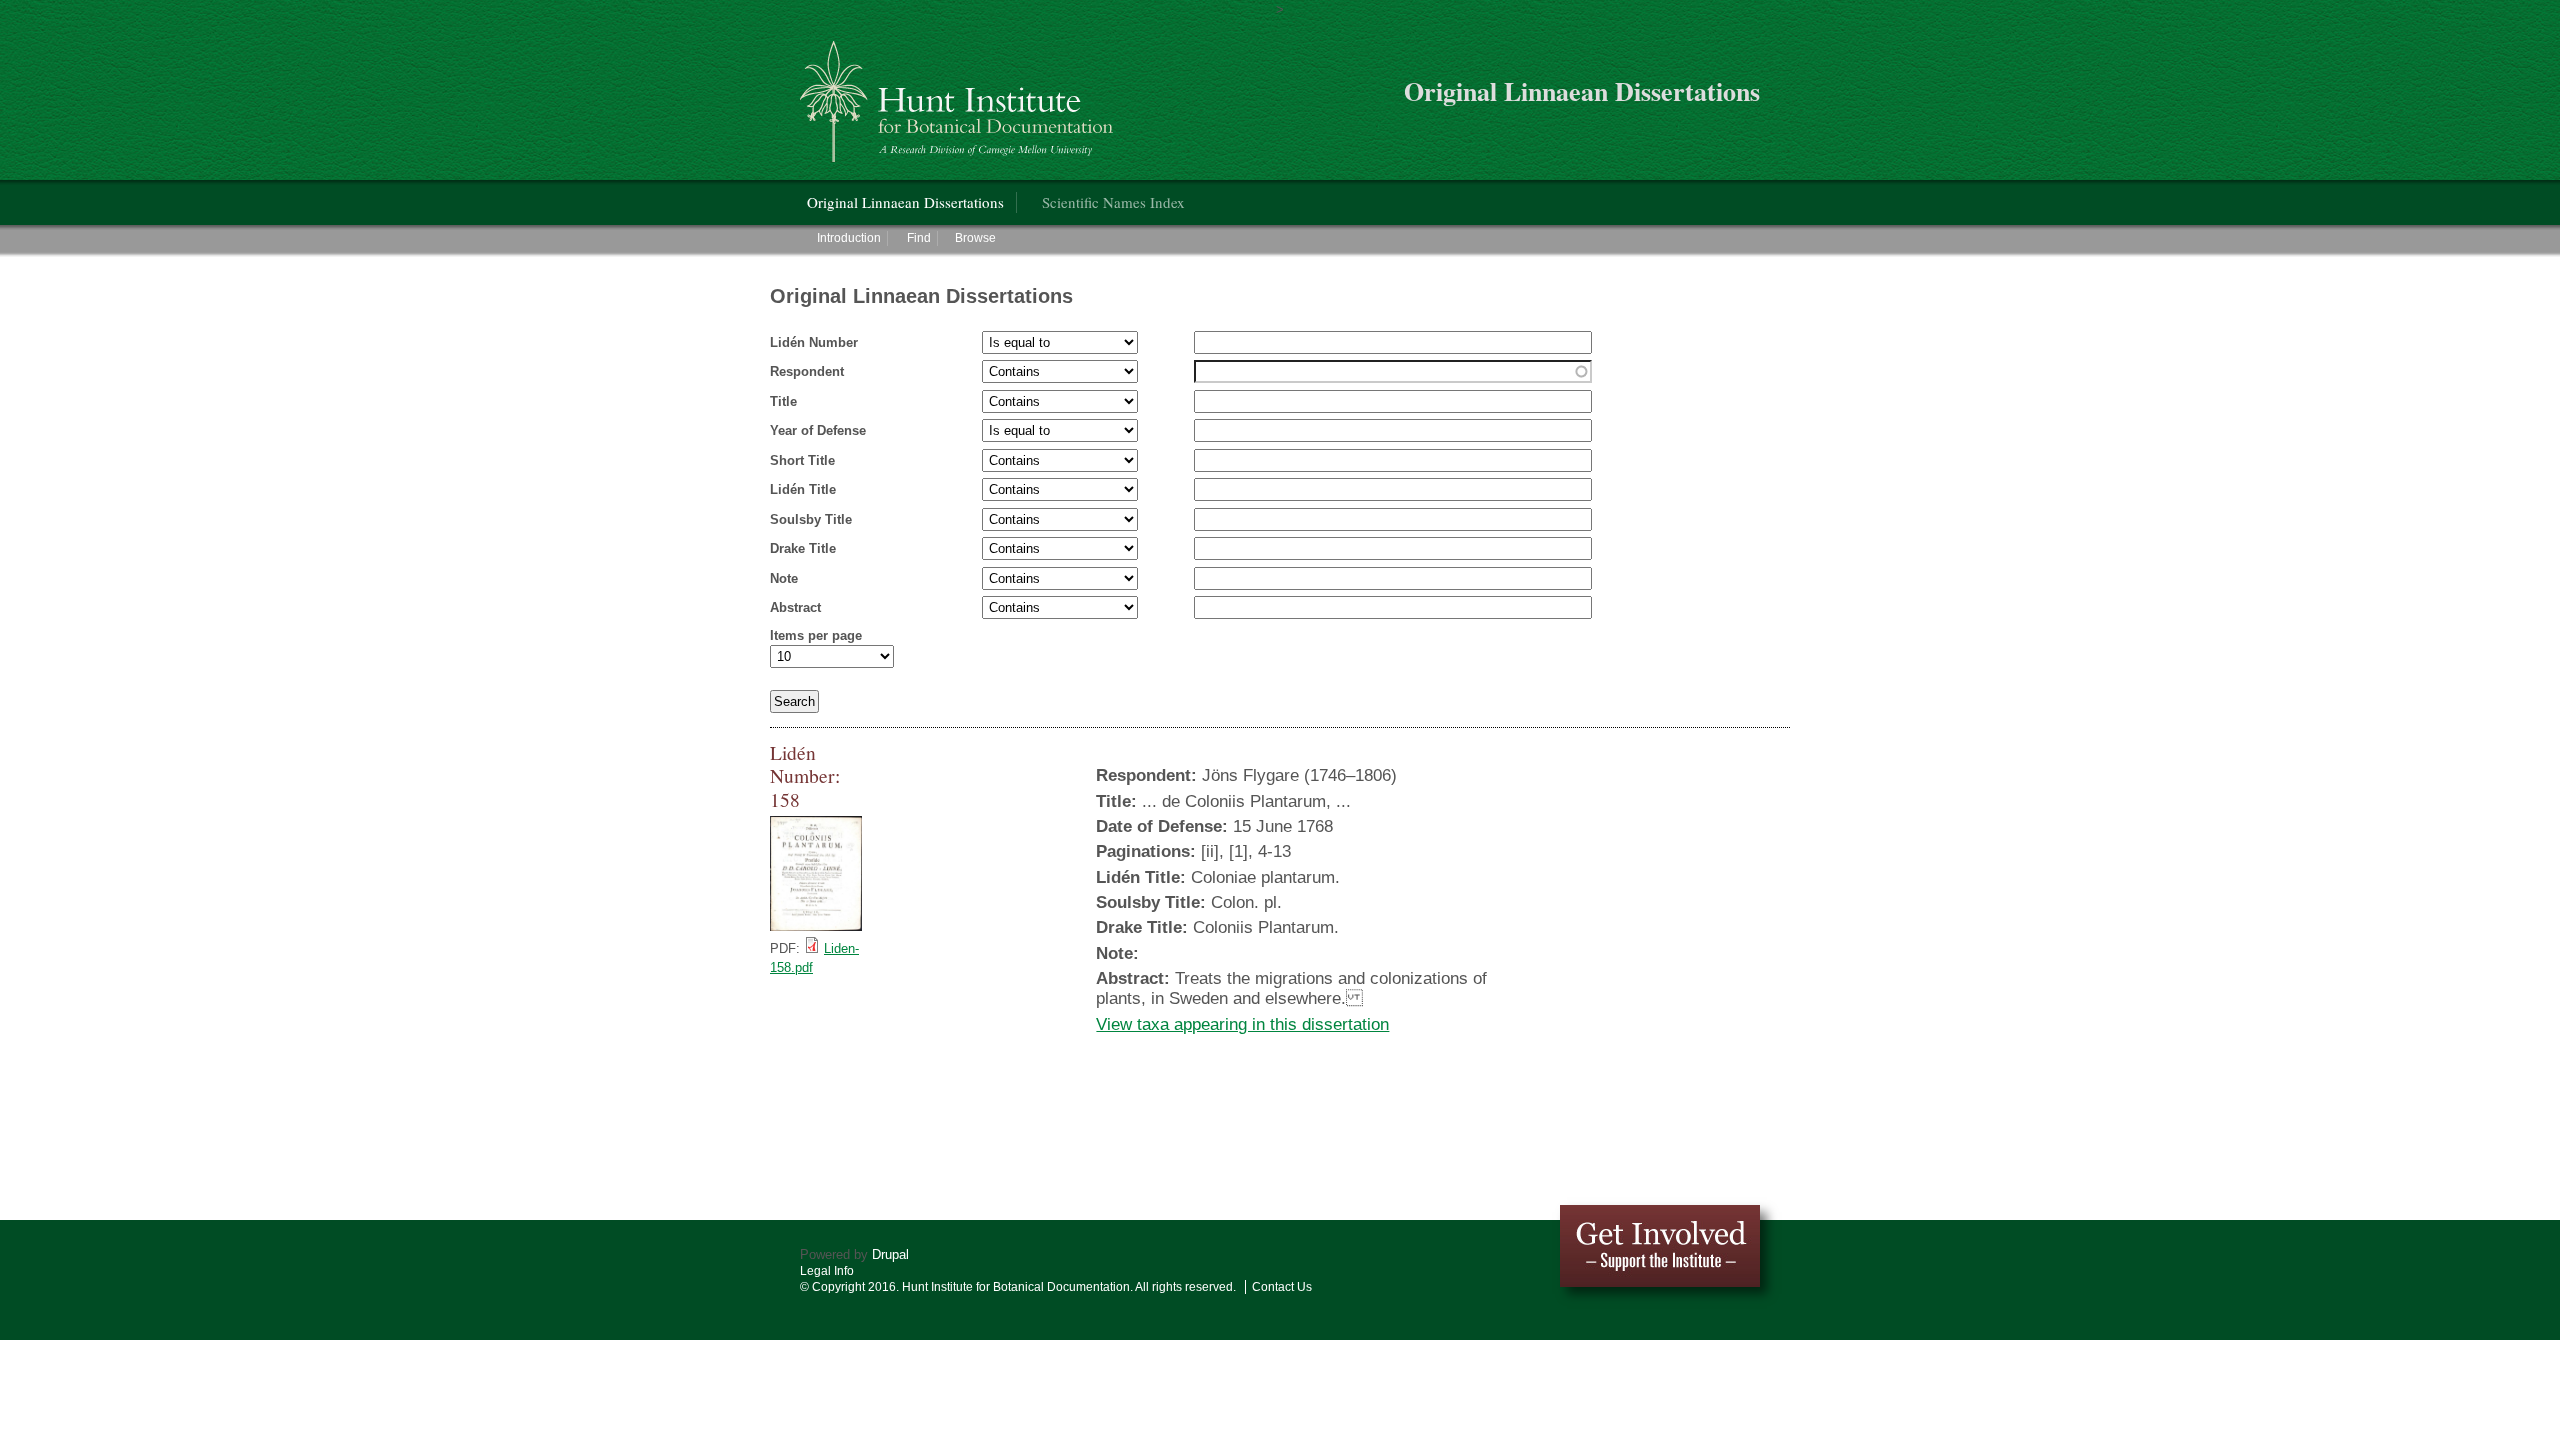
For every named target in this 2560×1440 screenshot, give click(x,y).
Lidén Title (803, 489)
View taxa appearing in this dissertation (1242, 1024)
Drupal (890, 1254)
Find (919, 238)
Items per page (816, 635)
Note (784, 578)
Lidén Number (814, 342)
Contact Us (1282, 1287)
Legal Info (827, 1271)
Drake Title (803, 548)
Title (783, 401)
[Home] (959, 93)
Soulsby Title (811, 519)
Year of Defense (818, 430)
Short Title (802, 460)
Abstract (795, 607)
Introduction (849, 238)
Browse (975, 238)
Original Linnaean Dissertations (905, 202)
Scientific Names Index (1113, 202)
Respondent (807, 371)
